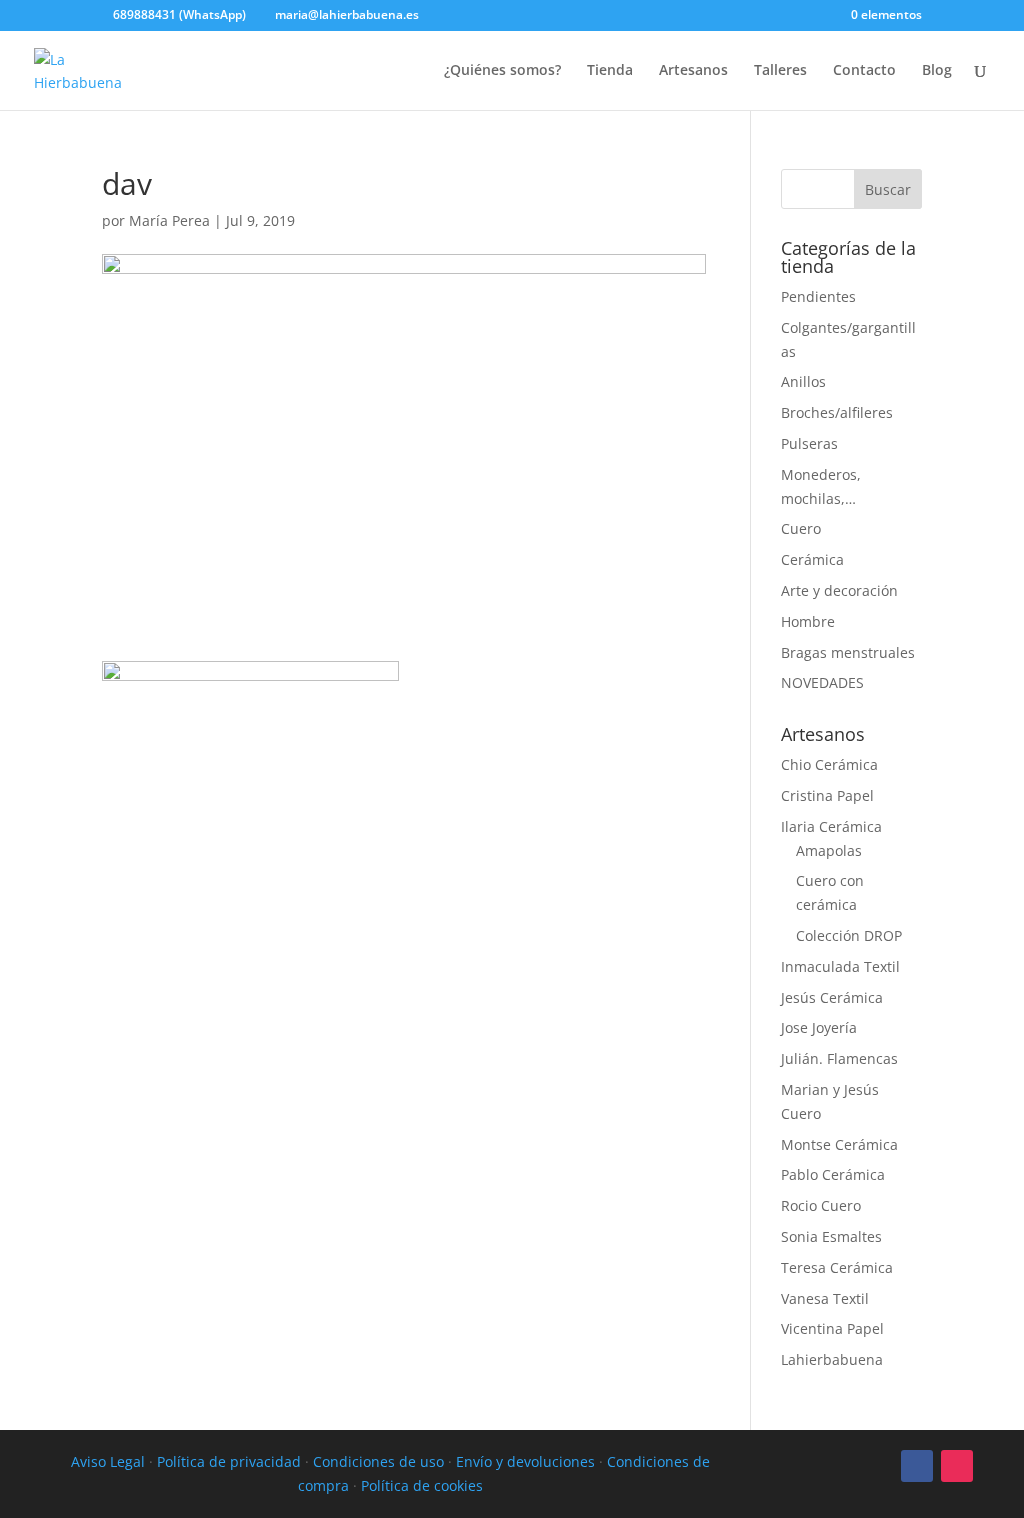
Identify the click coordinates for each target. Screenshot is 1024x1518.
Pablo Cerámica (833, 1174)
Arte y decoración (839, 590)
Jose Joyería (819, 1027)
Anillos (803, 381)
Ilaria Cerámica (831, 826)
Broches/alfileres (837, 412)
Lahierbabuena (832, 1359)
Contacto (864, 71)
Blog (937, 71)
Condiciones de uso (378, 1461)
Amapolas (829, 850)
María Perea (169, 220)
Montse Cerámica (839, 1144)
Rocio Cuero (821, 1205)
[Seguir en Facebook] (917, 1466)
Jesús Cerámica (832, 997)
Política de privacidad (229, 1461)
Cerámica (812, 559)
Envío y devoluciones (525, 1461)
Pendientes (818, 296)
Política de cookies (422, 1485)
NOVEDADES (822, 682)
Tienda (610, 71)
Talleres (780, 71)
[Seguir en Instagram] (957, 1466)
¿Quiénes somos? (502, 71)
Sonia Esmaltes (831, 1236)
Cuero (801, 528)
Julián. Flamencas (839, 1058)
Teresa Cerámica (837, 1267)
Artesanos (693, 71)
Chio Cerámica (829, 764)
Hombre (808, 621)
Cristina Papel (827, 795)
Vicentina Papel (832, 1328)
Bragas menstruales (848, 652)
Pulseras (809, 443)
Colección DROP (849, 935)
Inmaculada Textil (840, 966)
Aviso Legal (108, 1461)
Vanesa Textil (825, 1298)
